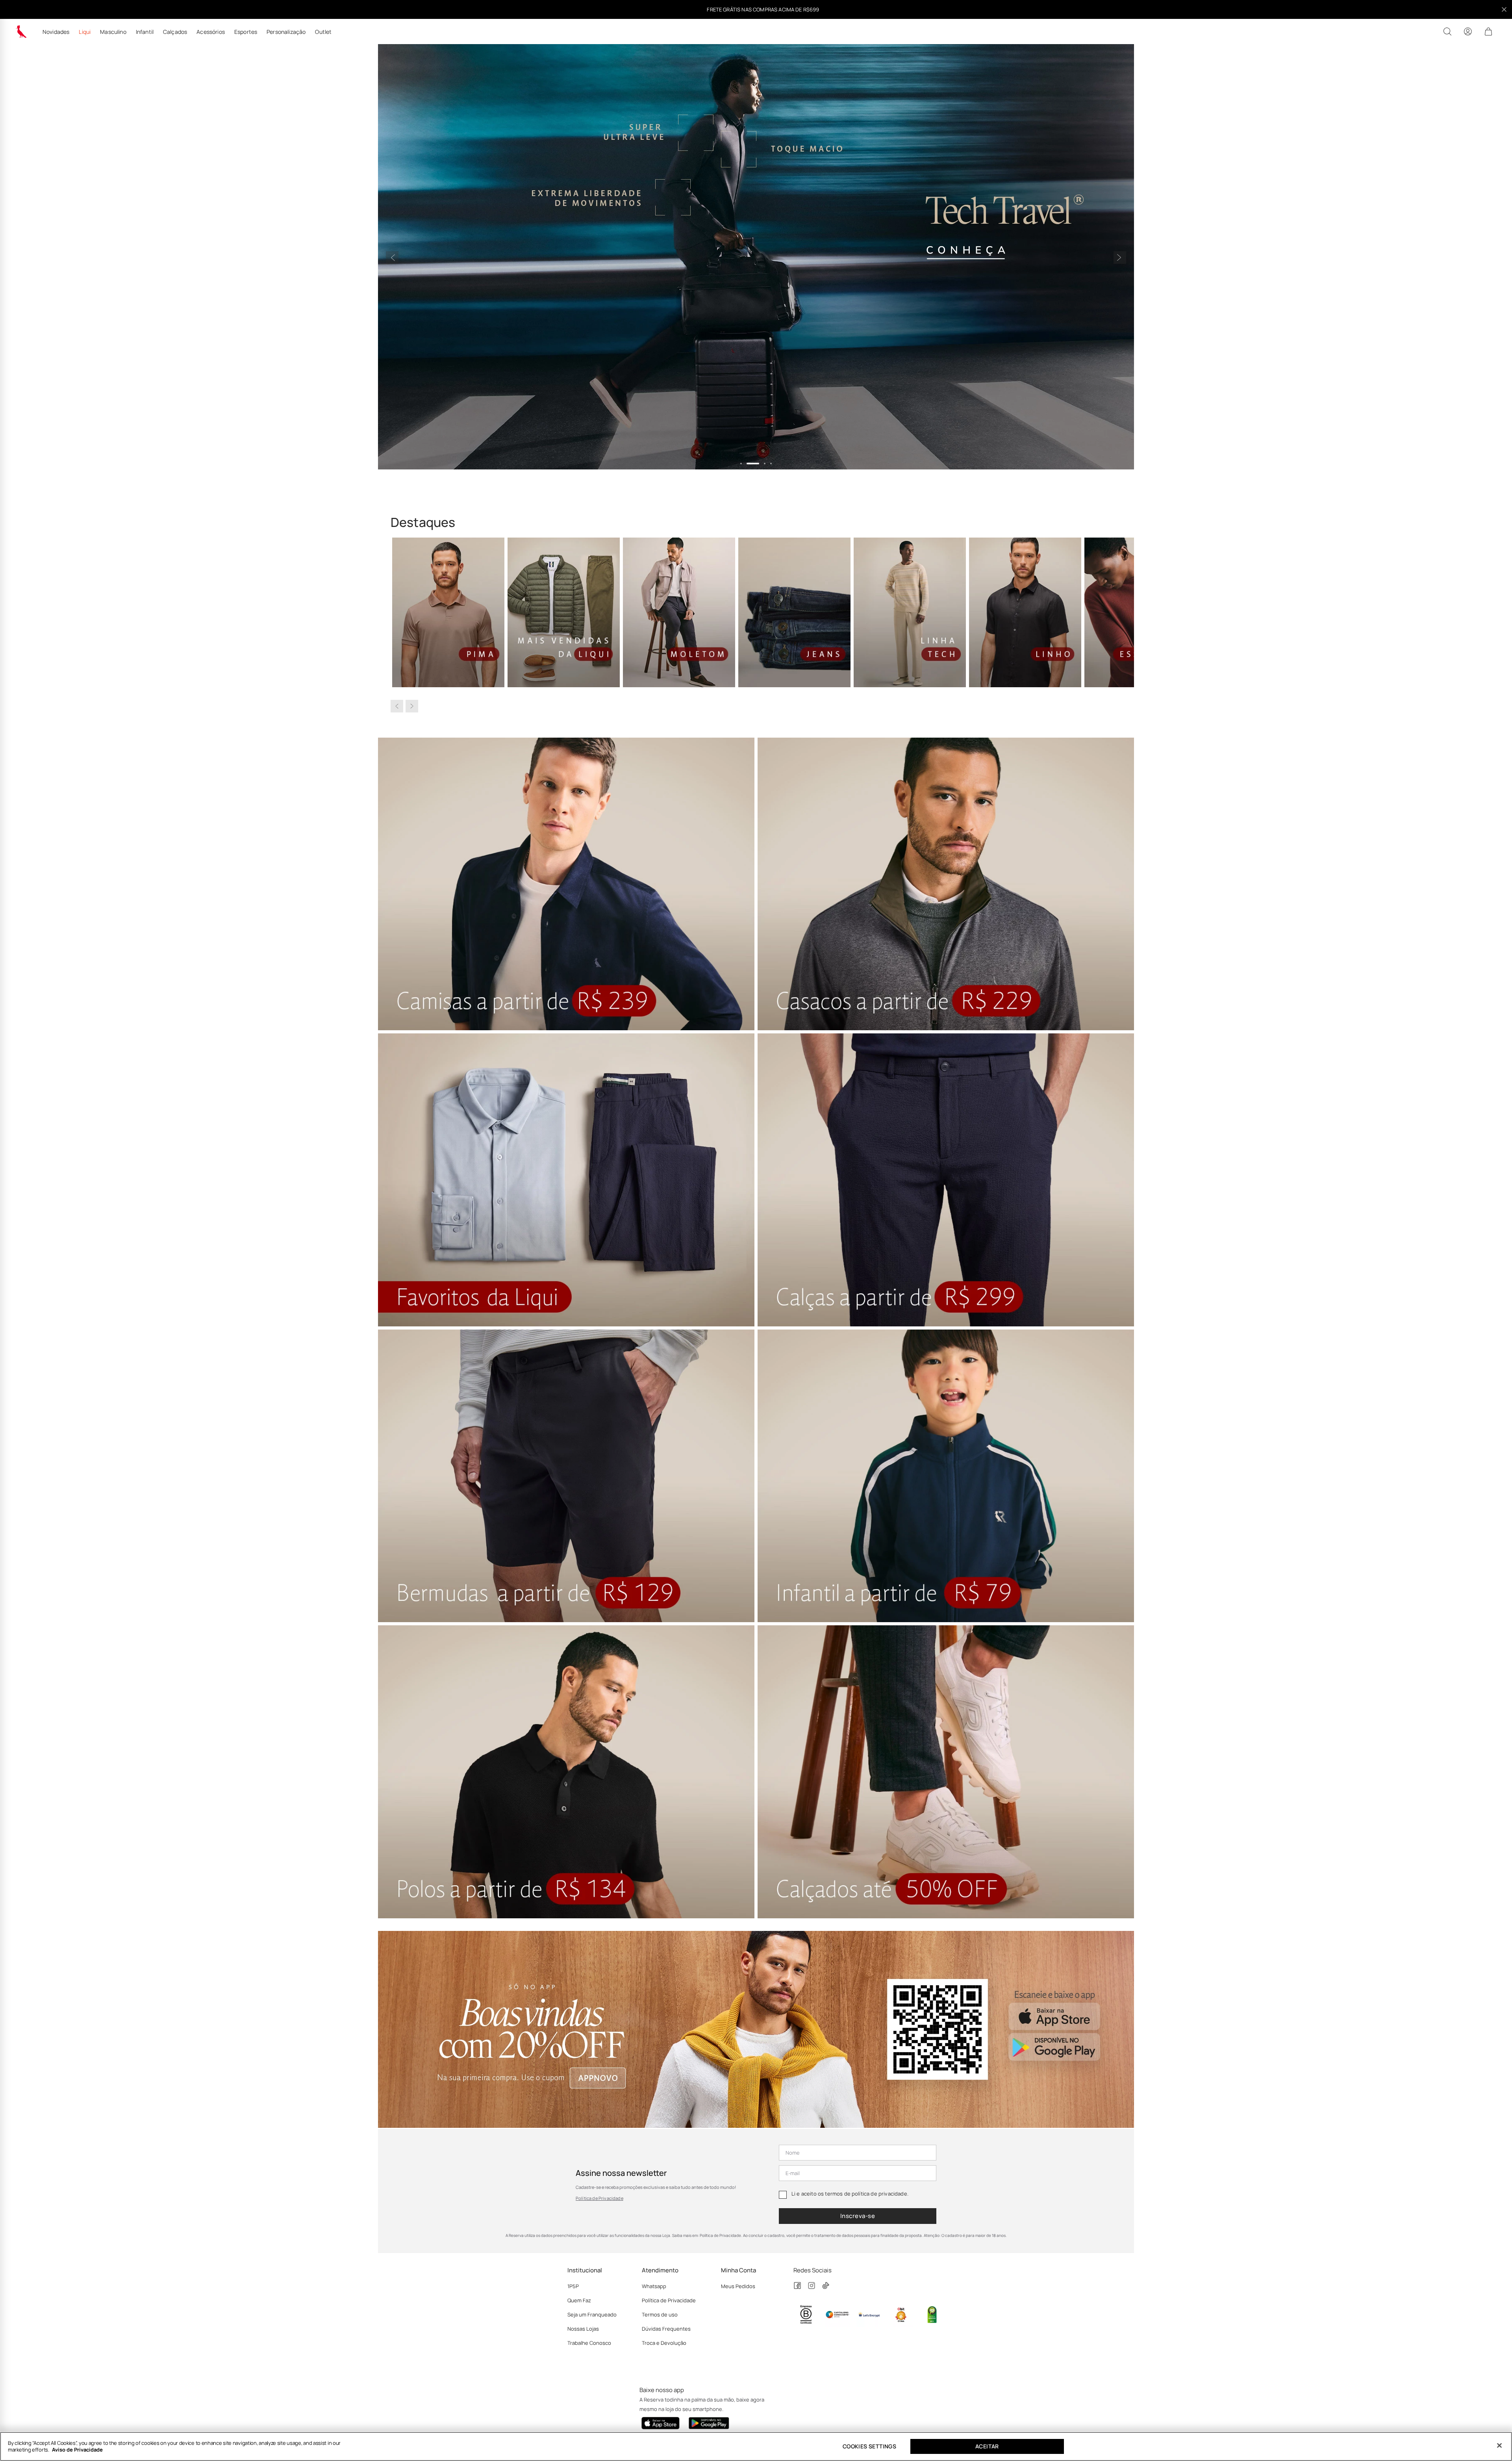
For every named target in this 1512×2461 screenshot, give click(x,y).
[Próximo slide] (1120, 258)
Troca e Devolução (664, 2343)
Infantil (145, 32)
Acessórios (211, 32)
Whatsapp (654, 2286)
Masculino (113, 32)
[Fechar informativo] (1504, 9)
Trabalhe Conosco (589, 2343)
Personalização (286, 32)
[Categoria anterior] (397, 706)
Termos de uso (660, 2314)
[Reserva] (21, 32)
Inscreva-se (858, 2216)
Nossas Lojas (583, 2329)
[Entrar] (1468, 32)
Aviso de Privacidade (77, 2450)
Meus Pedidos (738, 2286)
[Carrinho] (1488, 32)
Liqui (85, 32)
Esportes (246, 32)
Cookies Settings (869, 2446)
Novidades (56, 32)
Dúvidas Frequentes (666, 2329)
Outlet (323, 32)
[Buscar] (1447, 32)
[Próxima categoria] (412, 706)
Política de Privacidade (599, 2198)
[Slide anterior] (392, 258)
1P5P (573, 2286)
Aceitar (987, 2446)
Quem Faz (579, 2300)
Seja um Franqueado (592, 2314)
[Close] (1499, 2446)
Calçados (175, 32)
